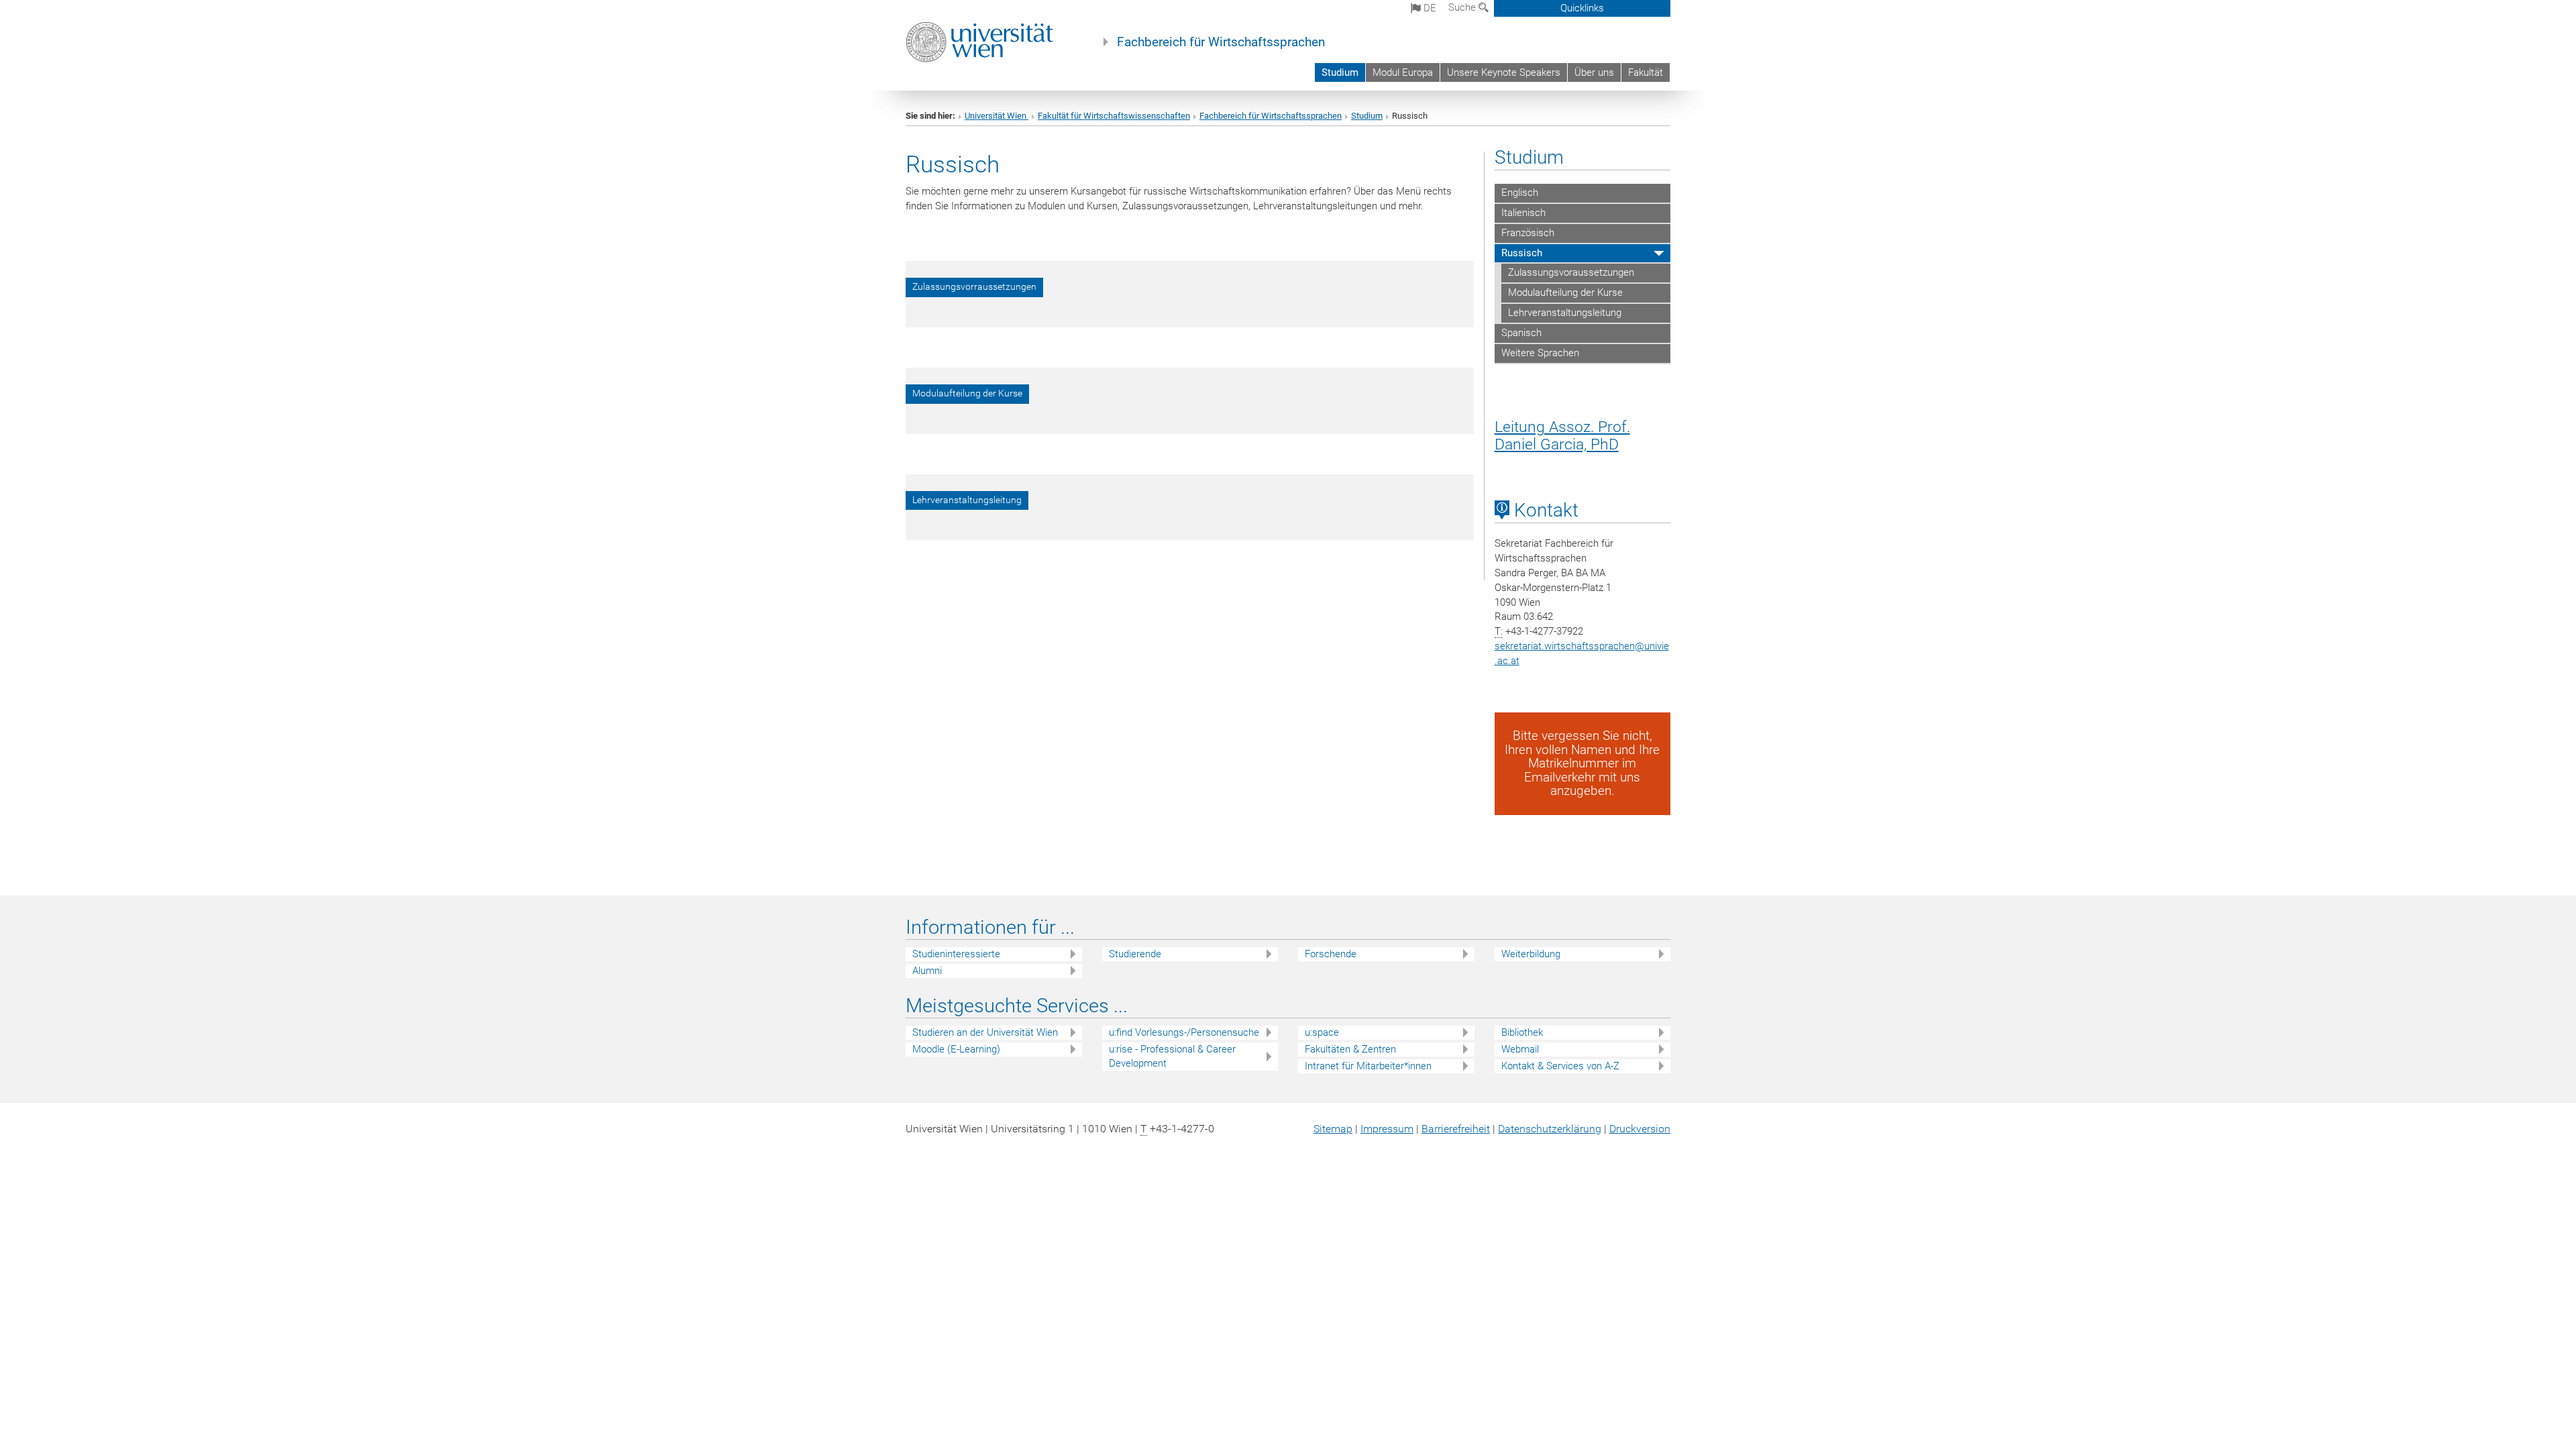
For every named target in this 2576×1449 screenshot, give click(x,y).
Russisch (1522, 253)
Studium (1340, 72)
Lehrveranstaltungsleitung (1565, 313)
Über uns (1594, 72)
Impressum (1387, 1129)
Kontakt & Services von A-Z (1560, 1066)
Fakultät (1646, 72)
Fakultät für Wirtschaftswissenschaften (1114, 116)
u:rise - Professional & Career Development (1172, 1056)
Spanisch (1521, 333)
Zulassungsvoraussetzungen (1571, 272)
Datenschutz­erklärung (1550, 1129)
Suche (1463, 7)
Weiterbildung (1531, 954)
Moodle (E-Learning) (956, 1049)
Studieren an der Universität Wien (985, 1032)
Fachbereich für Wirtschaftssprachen (1221, 42)
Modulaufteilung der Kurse (1565, 292)
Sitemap (1333, 1129)
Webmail (1520, 1049)
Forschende (1331, 954)
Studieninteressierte (956, 954)
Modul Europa (1403, 72)
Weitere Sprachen (1540, 353)
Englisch (1520, 193)
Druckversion (1640, 1129)
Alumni (927, 971)
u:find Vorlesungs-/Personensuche (1184, 1032)
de (1429, 8)
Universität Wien (997, 116)
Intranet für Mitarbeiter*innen (1368, 1066)
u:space (1322, 1032)
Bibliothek (1522, 1032)
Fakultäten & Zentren (1350, 1049)
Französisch (1528, 233)
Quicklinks (1582, 8)
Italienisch (1523, 213)
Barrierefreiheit (1456, 1129)
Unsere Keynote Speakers (1504, 72)
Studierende (1135, 954)
